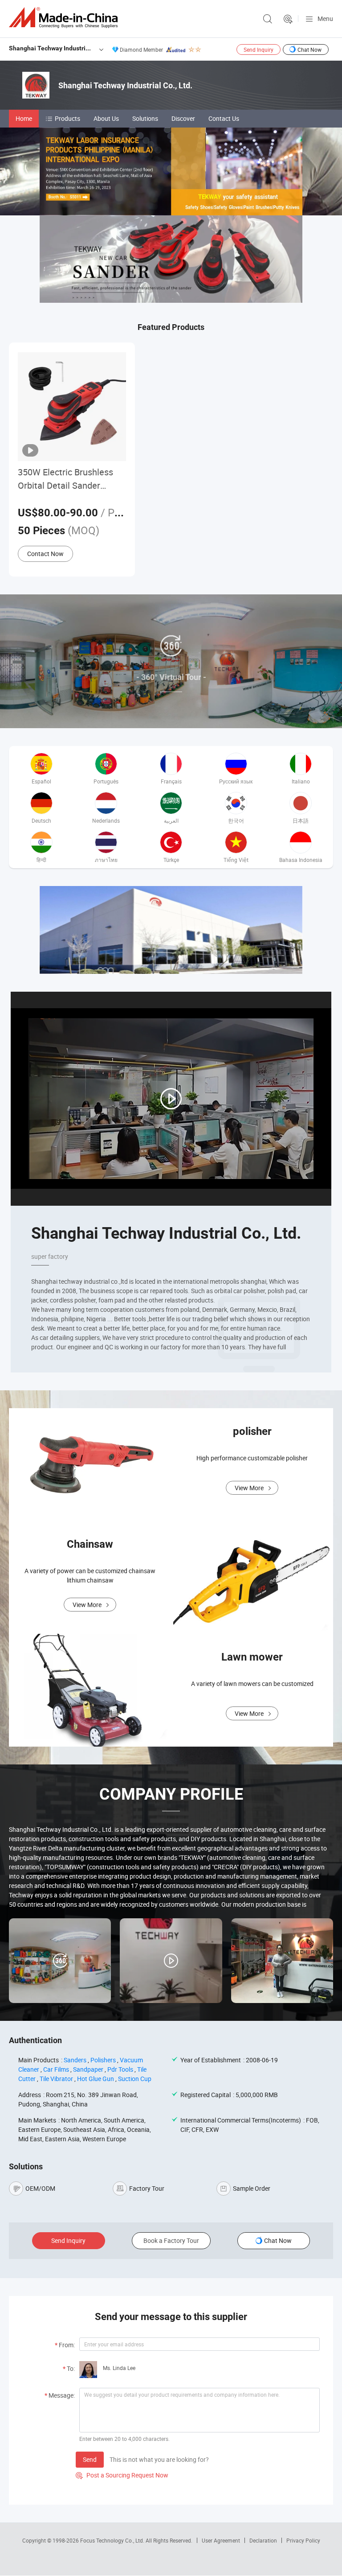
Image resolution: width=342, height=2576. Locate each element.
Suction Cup (135, 2079)
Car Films (56, 2069)
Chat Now (309, 49)
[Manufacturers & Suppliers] (65, 18)
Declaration (263, 2540)
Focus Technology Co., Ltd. (113, 2540)
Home (24, 118)
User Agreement (221, 2540)
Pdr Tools (120, 2069)
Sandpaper (88, 2069)
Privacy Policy (303, 2540)
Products (67, 118)
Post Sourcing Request (288, 19)
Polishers (103, 2060)
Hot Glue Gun (96, 2079)
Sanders (75, 2060)
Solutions (145, 118)
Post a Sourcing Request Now (122, 2475)
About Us (106, 118)
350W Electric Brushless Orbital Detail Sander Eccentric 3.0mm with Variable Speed (65, 479)
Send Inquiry (259, 49)
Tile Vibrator (56, 2079)
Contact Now (45, 554)
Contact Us (224, 118)
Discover (183, 118)
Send (90, 2459)
